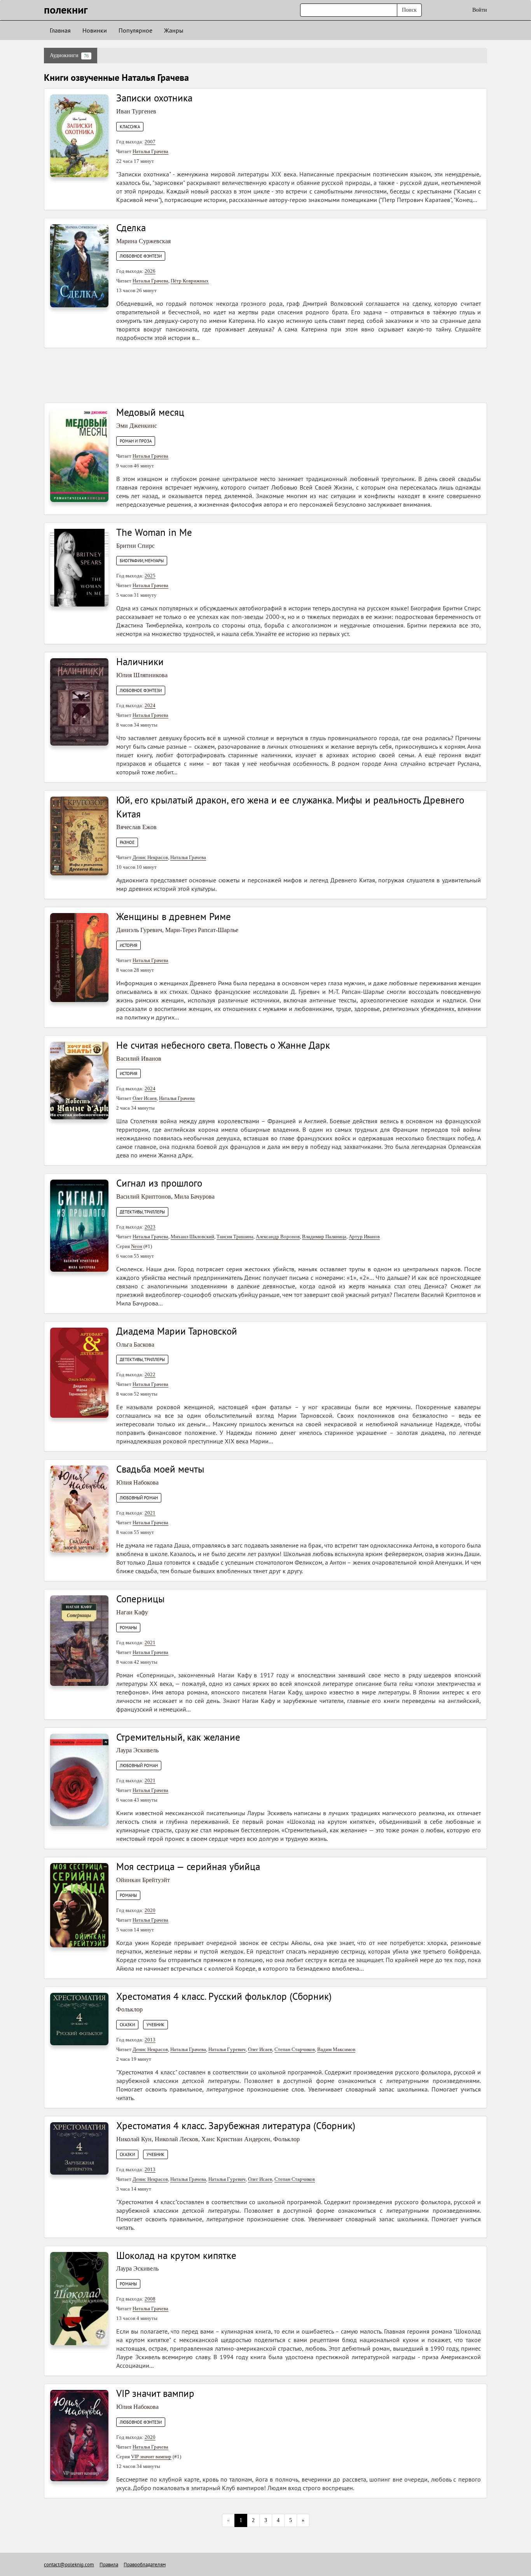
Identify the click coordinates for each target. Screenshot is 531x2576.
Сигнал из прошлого (159, 1183)
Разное (127, 842)
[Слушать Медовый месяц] (79, 455)
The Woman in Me (154, 532)
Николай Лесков (176, 2139)
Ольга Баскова (135, 1345)
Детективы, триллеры (142, 1212)
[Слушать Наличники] (79, 702)
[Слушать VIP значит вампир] (79, 2435)
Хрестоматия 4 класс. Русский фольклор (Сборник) (224, 1996)
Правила (109, 2565)
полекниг (66, 10)
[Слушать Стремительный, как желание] (79, 1779)
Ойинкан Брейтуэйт (143, 1880)
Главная (60, 30)
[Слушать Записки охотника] (79, 135)
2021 (150, 1513)
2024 (150, 705)
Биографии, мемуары (142, 561)
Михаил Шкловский (192, 1237)
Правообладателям (145, 2565)
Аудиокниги (69, 56)
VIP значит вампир (155, 2393)
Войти (480, 10)
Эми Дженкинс (137, 426)
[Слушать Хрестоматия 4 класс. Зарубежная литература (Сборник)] (79, 2148)
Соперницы (141, 1599)
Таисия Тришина (235, 1237)
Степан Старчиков (295, 2049)
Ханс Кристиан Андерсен (236, 2139)
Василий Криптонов (144, 1196)
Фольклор (129, 2009)
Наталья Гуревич (227, 2049)
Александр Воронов (278, 1237)
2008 (150, 2299)
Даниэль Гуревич (139, 930)
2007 (150, 142)
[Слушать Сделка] (79, 265)
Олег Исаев (145, 1098)
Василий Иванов (139, 1059)
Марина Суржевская (143, 241)
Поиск (409, 10)
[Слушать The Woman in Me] (79, 567)
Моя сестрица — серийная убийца (188, 1867)
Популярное (135, 30)
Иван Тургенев (136, 111)
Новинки (95, 30)
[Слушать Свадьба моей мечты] (79, 1508)
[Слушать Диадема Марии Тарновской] (79, 1372)
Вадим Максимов (336, 2049)
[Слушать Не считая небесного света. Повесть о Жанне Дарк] (79, 1080)
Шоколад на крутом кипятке (176, 2255)
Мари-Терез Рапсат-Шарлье (202, 930)
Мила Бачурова (194, 1196)
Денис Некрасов (150, 857)
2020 (150, 1910)
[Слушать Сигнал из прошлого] (79, 1225)
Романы (128, 1628)
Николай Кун (134, 2139)
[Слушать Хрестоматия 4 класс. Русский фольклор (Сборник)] (79, 2018)
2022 (150, 1374)
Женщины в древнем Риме (174, 917)
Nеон (137, 1246)
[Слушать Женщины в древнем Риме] (79, 957)
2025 (150, 576)
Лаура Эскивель (137, 1750)
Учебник (155, 2025)
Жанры (174, 30)
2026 (150, 271)
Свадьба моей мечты (160, 1469)
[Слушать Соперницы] (79, 1640)
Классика (130, 127)
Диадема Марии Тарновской (177, 1331)
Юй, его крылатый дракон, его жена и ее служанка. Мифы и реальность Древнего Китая (290, 807)
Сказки (127, 2025)
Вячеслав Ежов (136, 827)
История (128, 945)
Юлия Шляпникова (142, 675)
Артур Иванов (364, 1237)
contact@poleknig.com (69, 2565)
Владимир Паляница (324, 1237)
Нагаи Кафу (132, 1612)
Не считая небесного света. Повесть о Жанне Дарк (223, 1045)
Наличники (140, 662)
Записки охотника (154, 98)
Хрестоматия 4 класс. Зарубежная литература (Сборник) (236, 2126)
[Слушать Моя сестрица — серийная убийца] (79, 1905)
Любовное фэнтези (141, 256)
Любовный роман (139, 1498)
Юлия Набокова (137, 1482)
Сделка (131, 228)
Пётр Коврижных (190, 281)
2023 (150, 1227)
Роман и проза (136, 441)
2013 (150, 2040)
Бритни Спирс (135, 546)
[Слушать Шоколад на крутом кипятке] (79, 2298)
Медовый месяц (150, 412)
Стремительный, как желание (178, 1737)
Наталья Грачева (150, 151)
